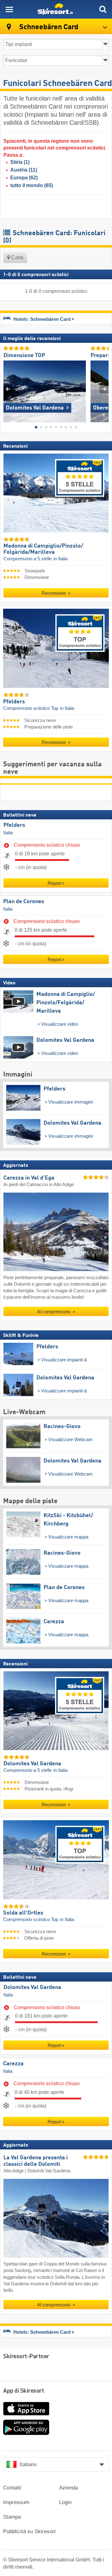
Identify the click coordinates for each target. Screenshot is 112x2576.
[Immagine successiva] (104, 389)
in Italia (61, 559)
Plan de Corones (24, 902)
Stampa (12, 2517)
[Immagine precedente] (8, 389)
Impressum (16, 2502)
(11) (24, 170)
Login (65, 2502)
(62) (24, 178)
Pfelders (14, 825)
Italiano (28, 2464)
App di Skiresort (23, 2391)
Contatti (12, 2488)
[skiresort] (56, 9)
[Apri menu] (9, 9)
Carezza (13, 2064)
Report (54, 883)
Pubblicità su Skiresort (29, 2531)
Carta (17, 257)
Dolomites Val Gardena (32, 1987)
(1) (20, 162)
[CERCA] (103, 9)
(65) (32, 185)
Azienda (68, 2488)
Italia (8, 833)
